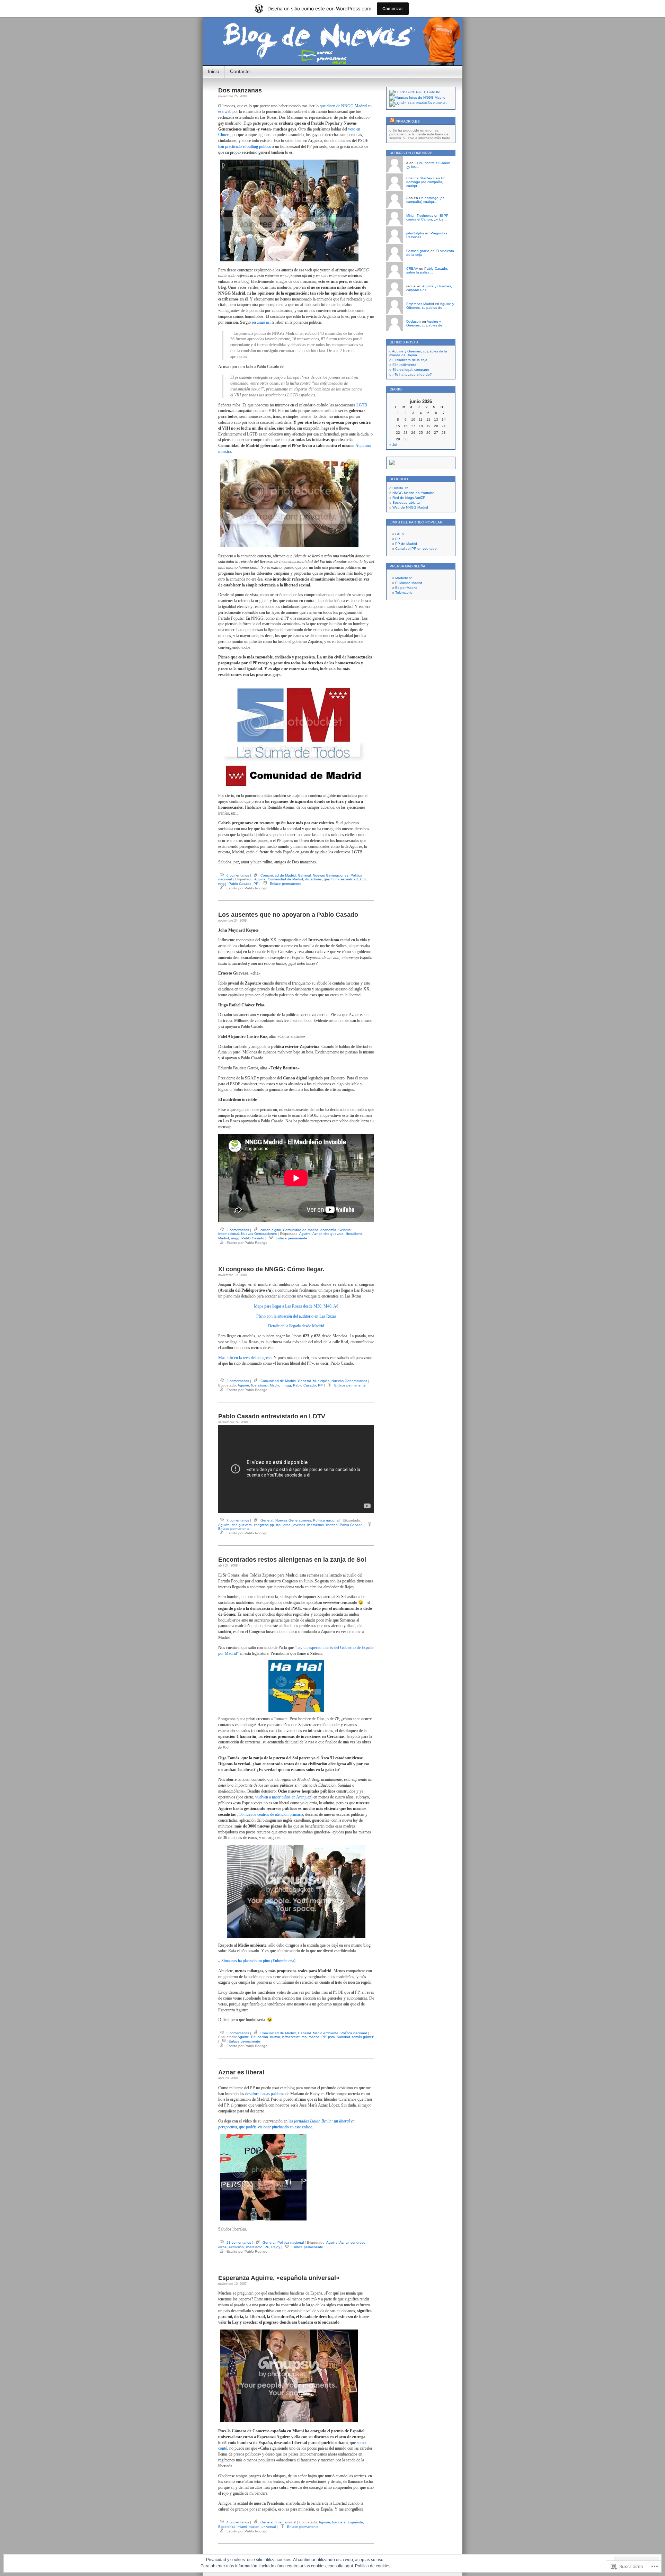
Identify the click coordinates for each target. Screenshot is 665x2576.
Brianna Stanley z (420, 178)
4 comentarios (238, 2522)
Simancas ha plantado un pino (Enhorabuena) (258, 1961)
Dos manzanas (240, 90)
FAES (400, 534)
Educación (260, 2037)
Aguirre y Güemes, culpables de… (429, 288)
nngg (222, 884)
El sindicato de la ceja (410, 360)
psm (331, 2037)
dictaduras (313, 879)
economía (328, 1230)
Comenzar (393, 8)
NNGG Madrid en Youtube (413, 493)
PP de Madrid (406, 544)
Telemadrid (404, 593)
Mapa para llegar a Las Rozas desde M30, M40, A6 (296, 1306)
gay (327, 879)
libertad (332, 1525)
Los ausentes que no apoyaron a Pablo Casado (288, 915)
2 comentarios (238, 1230)
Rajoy (276, 2247)
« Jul (393, 445)
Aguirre (260, 879)
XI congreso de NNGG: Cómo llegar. (271, 1269)
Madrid (224, 1238)
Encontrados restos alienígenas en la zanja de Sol (292, 1560)
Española (355, 2522)
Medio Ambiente (326, 2033)
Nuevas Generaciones (331, 875)
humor (275, 2037)
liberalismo (354, 1234)
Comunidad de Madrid (278, 875)
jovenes (299, 1525)
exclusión (236, 2247)
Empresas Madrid (420, 304)
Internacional (229, 1234)
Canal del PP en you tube (416, 549)
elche (223, 2247)
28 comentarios (239, 2242)
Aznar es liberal (241, 2072)
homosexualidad (345, 879)
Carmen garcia (418, 251)
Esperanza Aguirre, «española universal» (279, 2278)
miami (242, 2527)
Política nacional (326, 1520)
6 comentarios (238, 875)
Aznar (317, 1234)
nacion (254, 2527)
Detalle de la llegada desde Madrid (296, 1326)
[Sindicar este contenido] (392, 121)
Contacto (240, 71)
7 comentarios (238, 1520)
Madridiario (404, 578)
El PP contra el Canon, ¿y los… (427, 217)
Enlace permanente (286, 884)
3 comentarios (238, 2033)
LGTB (362, 405)
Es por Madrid (406, 588)
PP (256, 884)
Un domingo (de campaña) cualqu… (426, 182)
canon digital (271, 1230)
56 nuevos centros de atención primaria (271, 1814)
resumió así (261, 322)
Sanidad (343, 2037)
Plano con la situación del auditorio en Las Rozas (296, 1316)
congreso (358, 2242)
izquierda (283, 1525)
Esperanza (227, 2527)
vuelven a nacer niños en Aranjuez (283, 1797)
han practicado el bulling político (245, 146)
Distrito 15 (400, 488)
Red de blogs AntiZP (409, 498)
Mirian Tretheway (420, 216)
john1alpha (415, 233)
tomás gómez (363, 2037)
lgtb (363, 879)
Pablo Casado (240, 884)
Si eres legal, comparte (411, 370)
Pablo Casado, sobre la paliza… (427, 270)
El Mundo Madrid (409, 583)
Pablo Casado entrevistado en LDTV (272, 1416)
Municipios (321, 1381)
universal (269, 2527)
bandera (339, 2522)
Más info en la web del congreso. (245, 1358)
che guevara (334, 1234)
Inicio (214, 71)
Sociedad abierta (406, 502)
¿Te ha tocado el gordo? (412, 374)
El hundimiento (404, 365)
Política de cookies (373, 2566)
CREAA (412, 268)
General (304, 875)
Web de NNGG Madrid (410, 507)
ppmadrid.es (408, 121)
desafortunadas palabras (265, 2094)
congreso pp (264, 1525)
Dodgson (414, 321)
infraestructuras (294, 2037)
